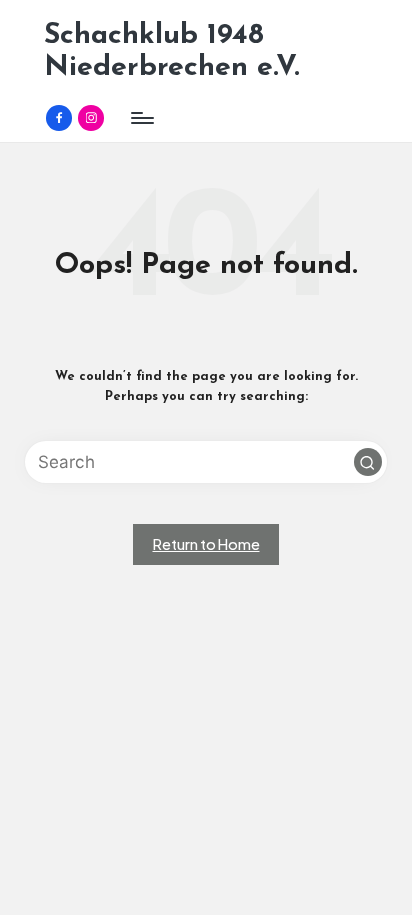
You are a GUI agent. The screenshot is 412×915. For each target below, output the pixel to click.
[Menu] (141, 117)
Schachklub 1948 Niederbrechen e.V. (172, 51)
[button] (368, 462)
